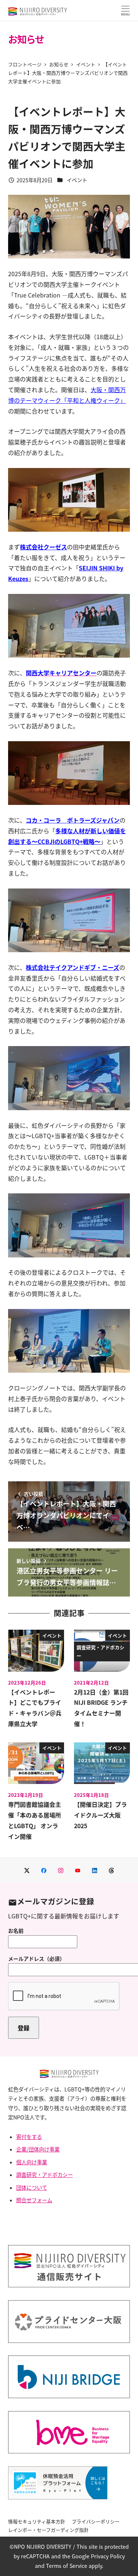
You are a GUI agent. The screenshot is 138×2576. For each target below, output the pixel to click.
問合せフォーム (34, 2200)
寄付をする (29, 2137)
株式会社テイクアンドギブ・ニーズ (72, 967)
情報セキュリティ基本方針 (37, 2521)
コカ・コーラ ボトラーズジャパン (73, 820)
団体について (32, 2188)
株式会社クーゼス (43, 547)
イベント (77, 180)
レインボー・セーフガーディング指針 (48, 2530)
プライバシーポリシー (96, 2521)
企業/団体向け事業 (38, 2149)
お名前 (16, 1931)
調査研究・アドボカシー (45, 2175)
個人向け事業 (32, 2162)
